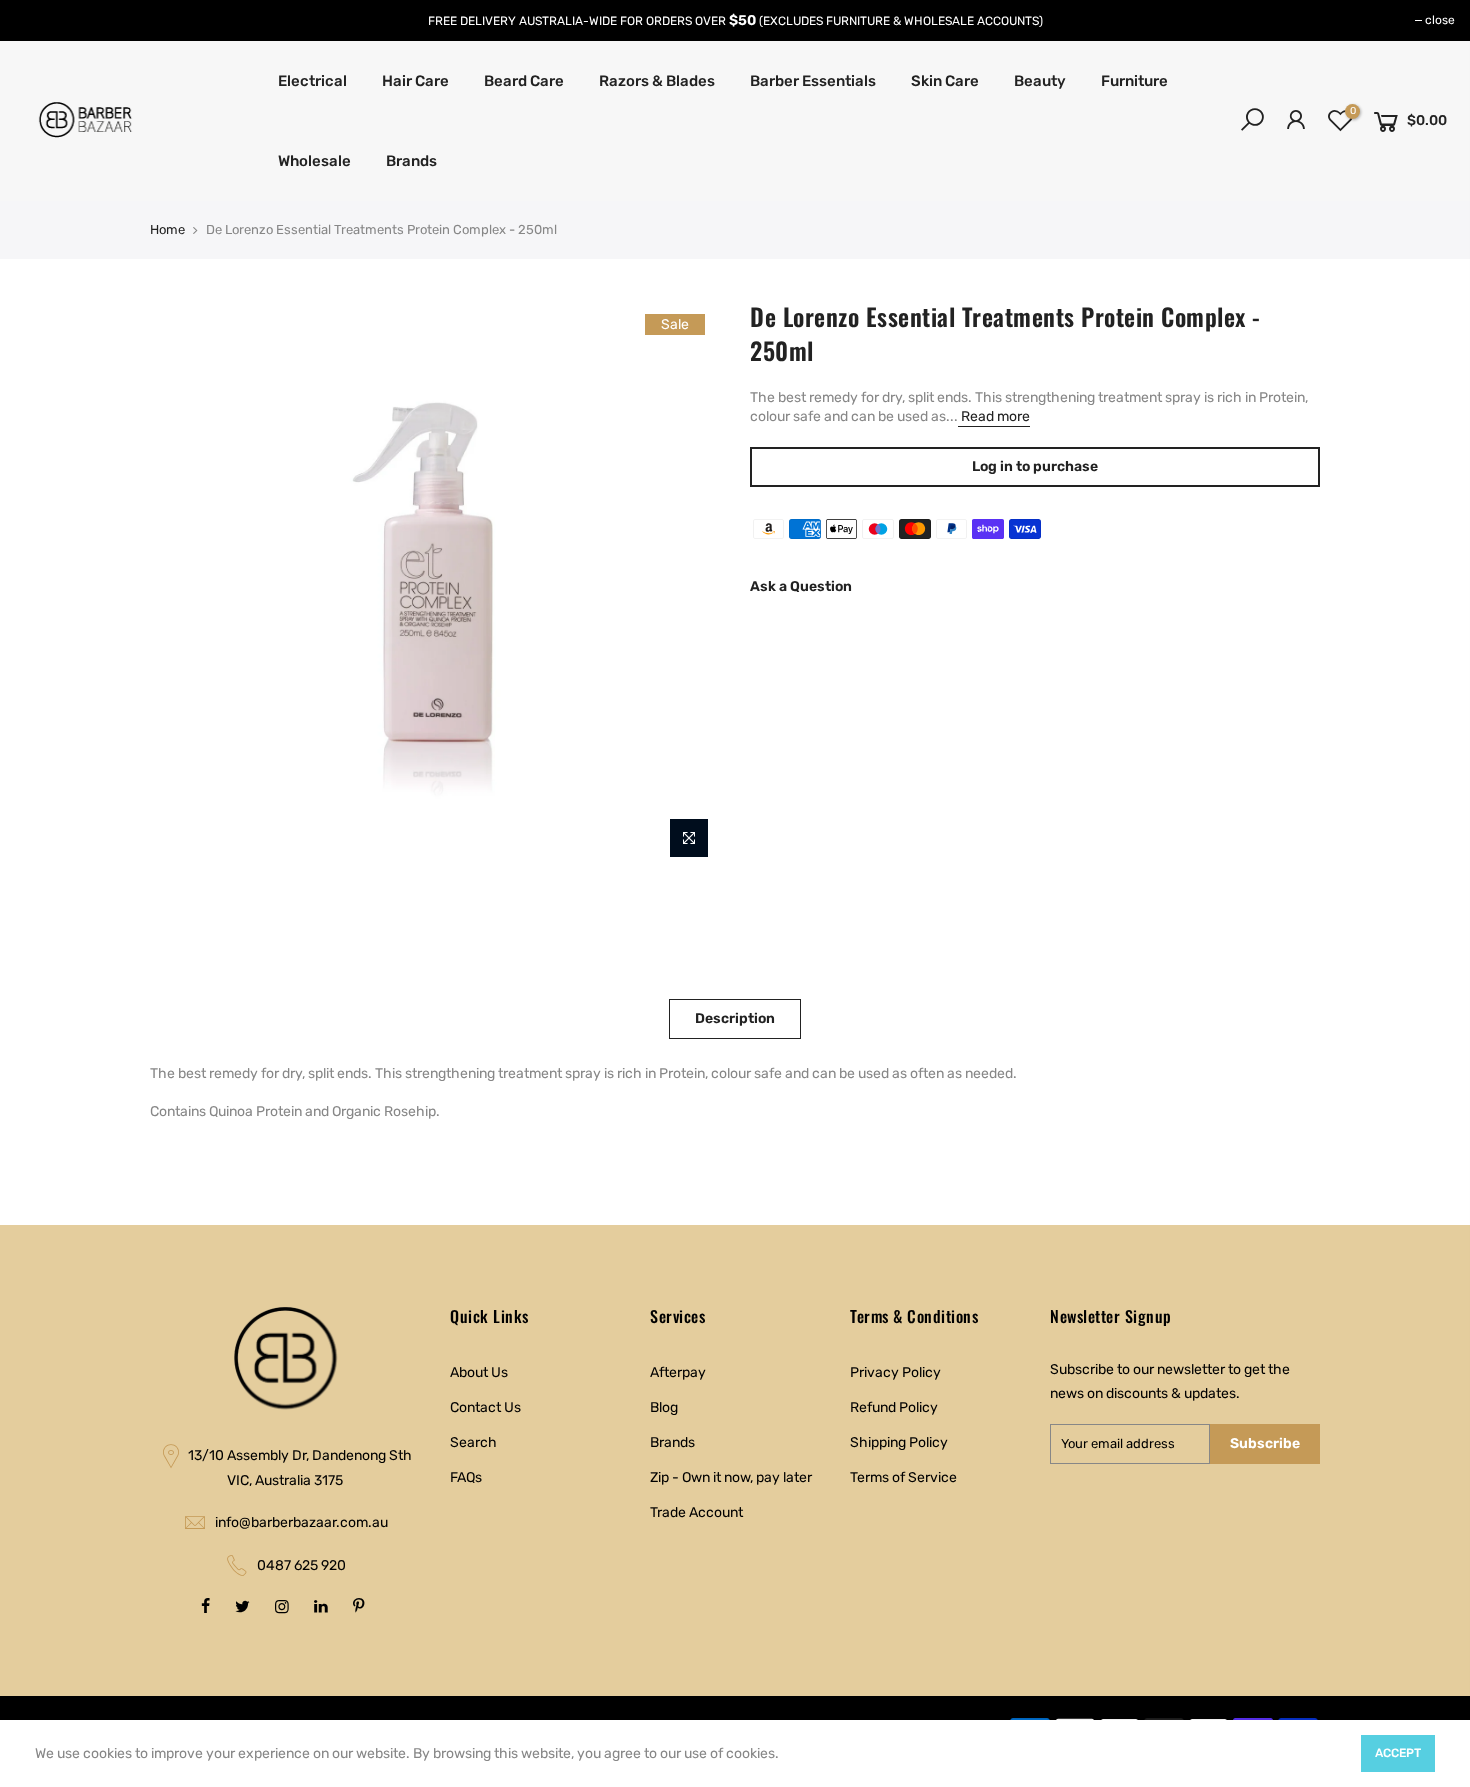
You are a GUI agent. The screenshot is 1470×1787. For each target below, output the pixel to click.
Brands (411, 161)
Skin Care (945, 81)
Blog (664, 1407)
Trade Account (696, 1512)
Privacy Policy (895, 1372)
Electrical (312, 81)
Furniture (1134, 81)
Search (473, 1442)
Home (167, 229)
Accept (1398, 1753)
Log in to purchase (1035, 466)
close (1440, 20)
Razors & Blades (657, 81)
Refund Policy (894, 1407)
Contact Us (485, 1407)
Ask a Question (801, 586)
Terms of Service (903, 1477)
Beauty (1040, 81)
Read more (994, 416)
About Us (479, 1372)
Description (735, 1018)
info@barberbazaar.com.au (301, 1522)
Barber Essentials (813, 81)
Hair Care (415, 81)
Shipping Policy (899, 1442)
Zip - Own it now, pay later (731, 1477)
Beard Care (524, 81)
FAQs (466, 1477)
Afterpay (678, 1372)
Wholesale (314, 161)
